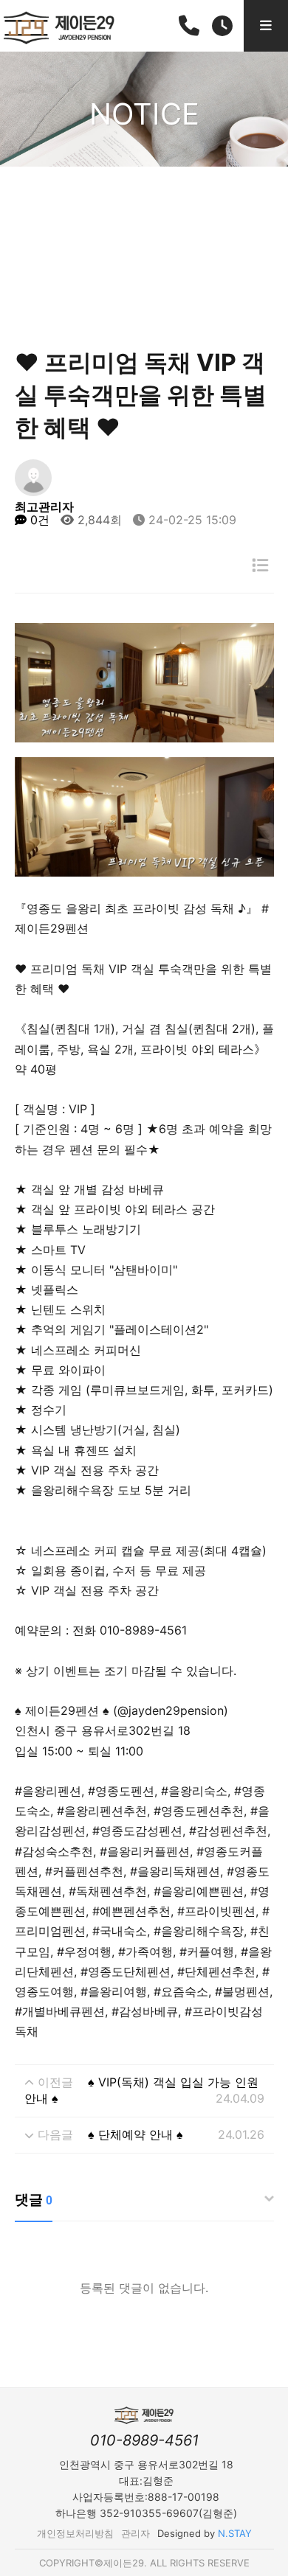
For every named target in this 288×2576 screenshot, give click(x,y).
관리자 (136, 2533)
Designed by (205, 2533)
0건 (38, 520)
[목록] (260, 565)
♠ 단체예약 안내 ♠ (136, 2134)
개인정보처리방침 (75, 2533)
